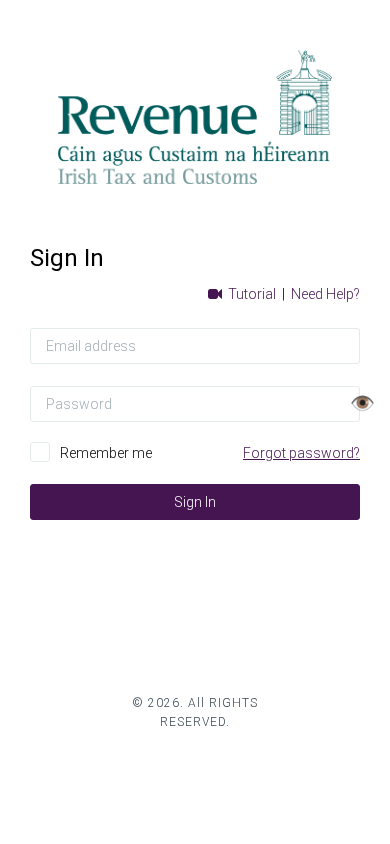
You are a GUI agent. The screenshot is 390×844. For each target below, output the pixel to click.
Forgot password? (301, 453)
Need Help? (325, 294)
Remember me (106, 453)
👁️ (362, 403)
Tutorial (250, 294)
